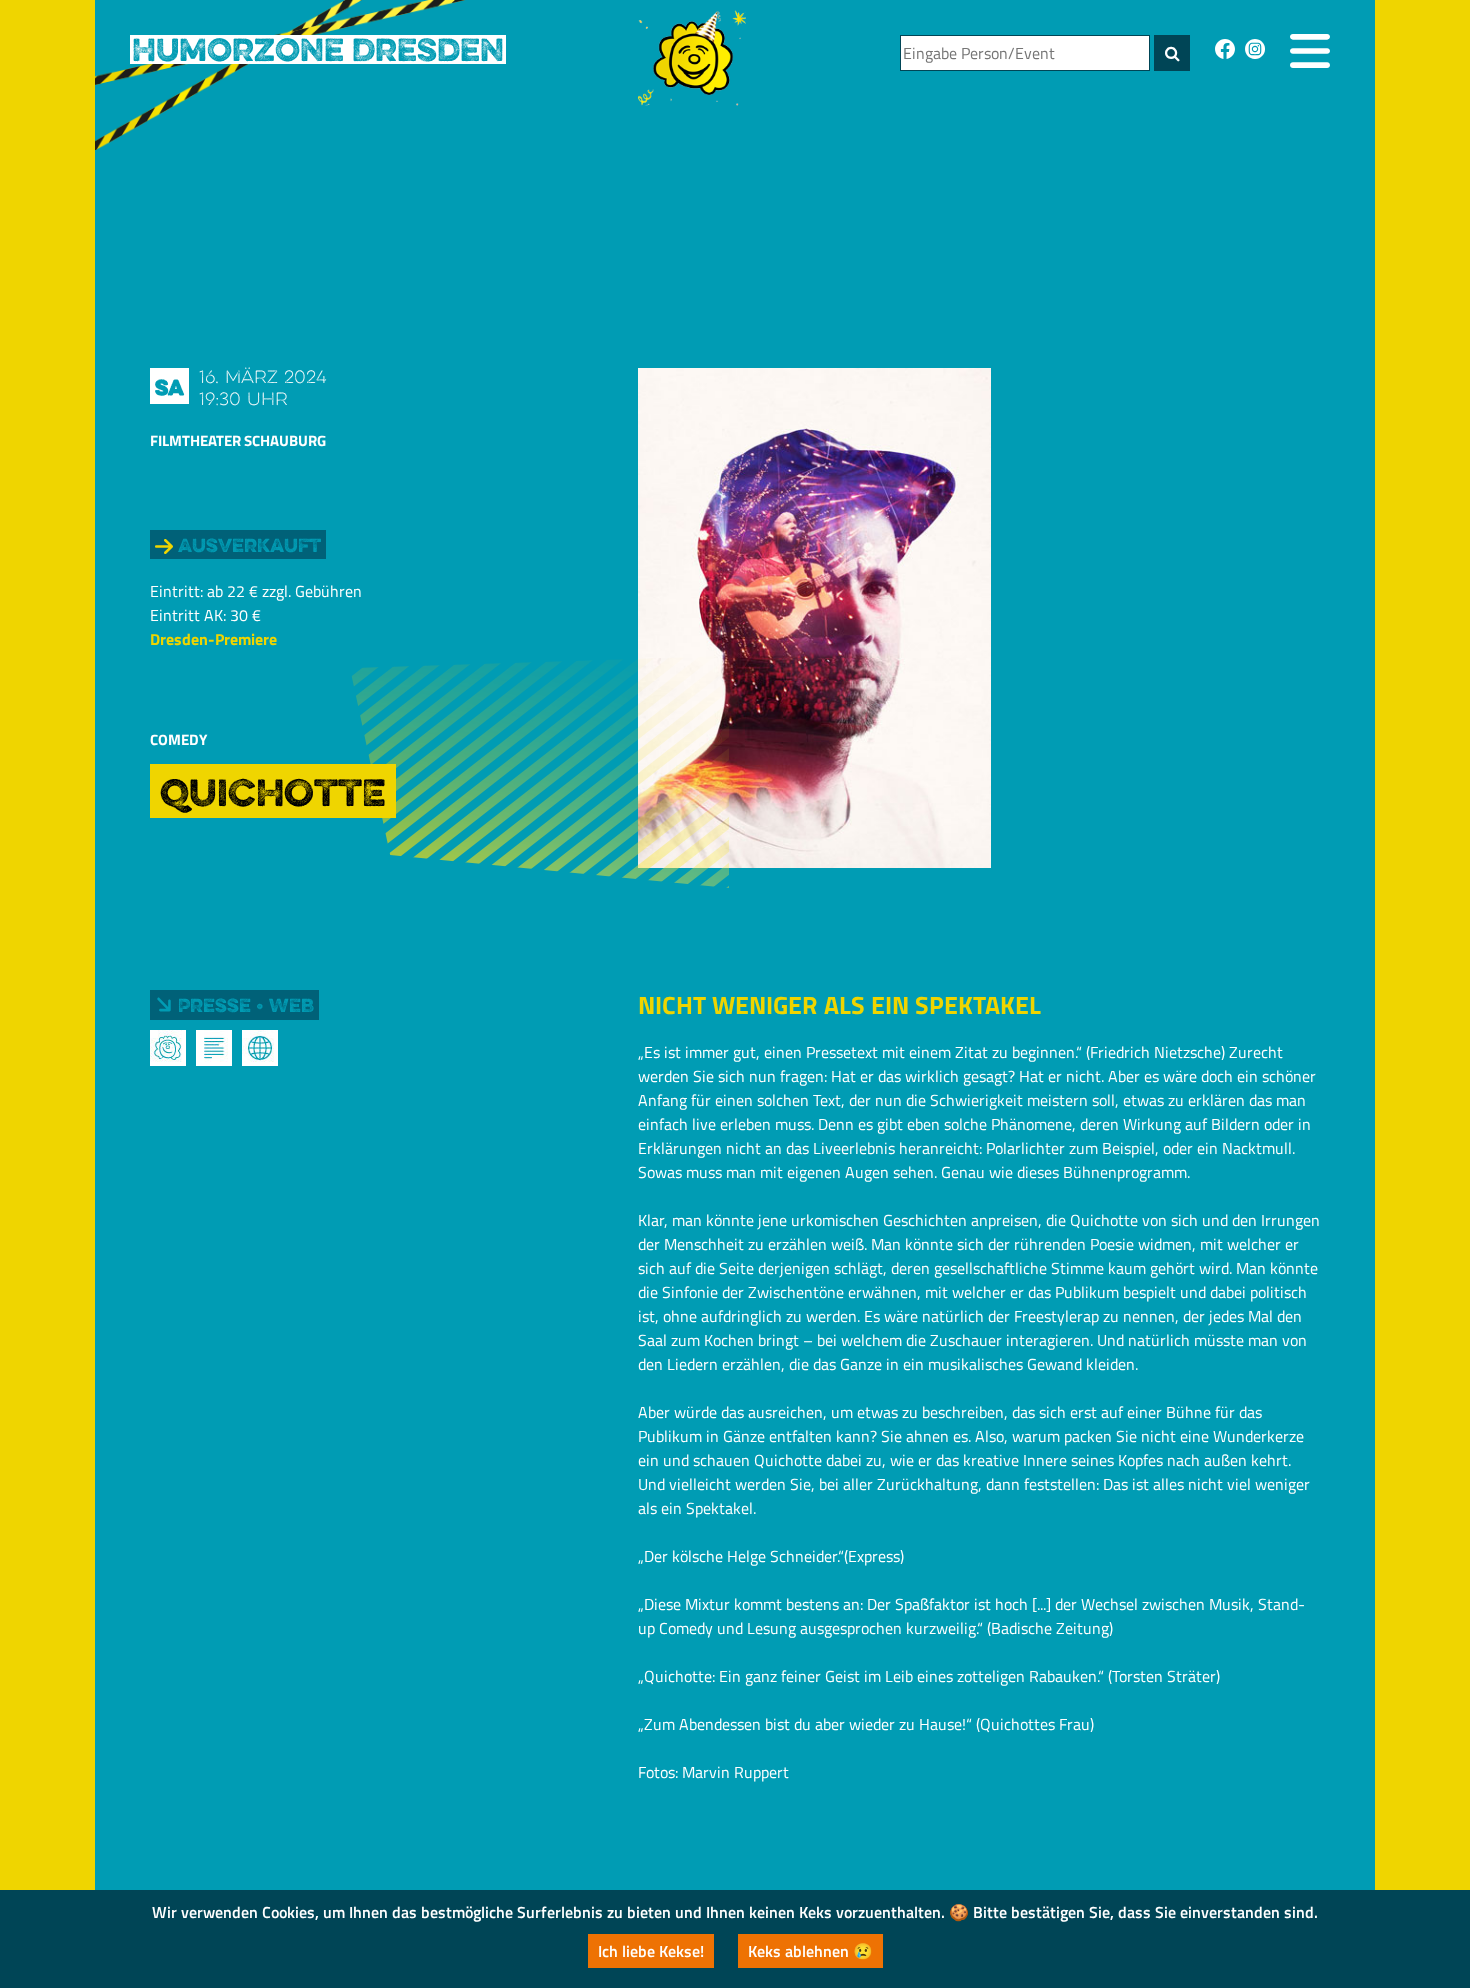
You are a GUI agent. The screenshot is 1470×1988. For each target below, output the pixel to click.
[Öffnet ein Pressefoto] (168, 1048)
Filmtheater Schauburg (238, 440)
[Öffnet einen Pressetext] (214, 1048)
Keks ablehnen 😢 (810, 1951)
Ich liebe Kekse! (651, 1951)
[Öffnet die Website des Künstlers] (260, 1048)
